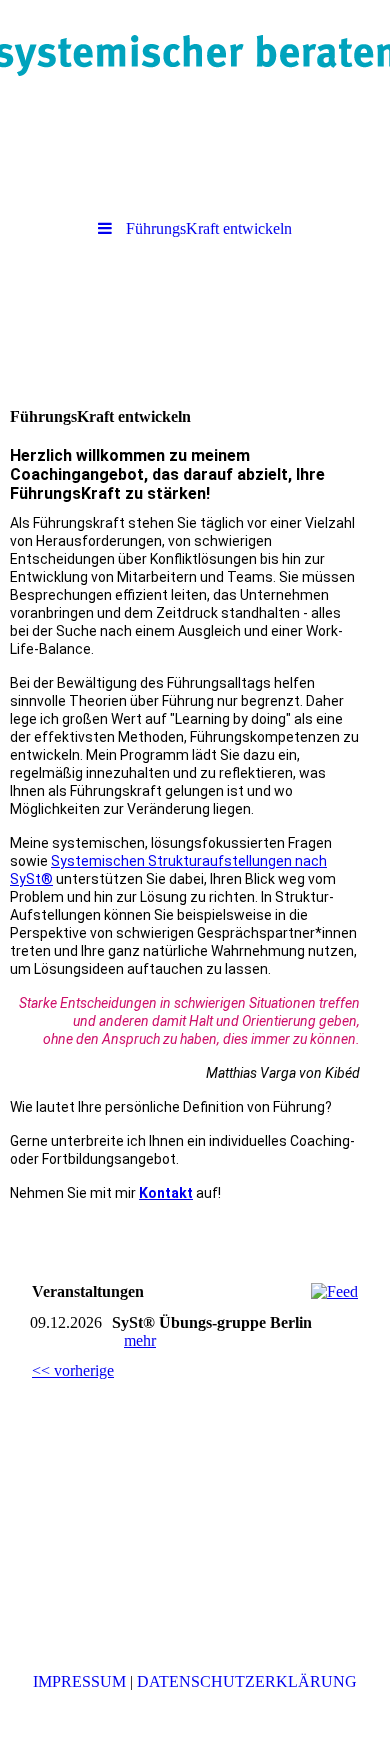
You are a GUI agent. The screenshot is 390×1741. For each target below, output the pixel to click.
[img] (195, 55)
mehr (140, 1340)
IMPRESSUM (79, 1681)
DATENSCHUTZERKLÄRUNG (247, 1681)
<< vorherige (73, 1370)
